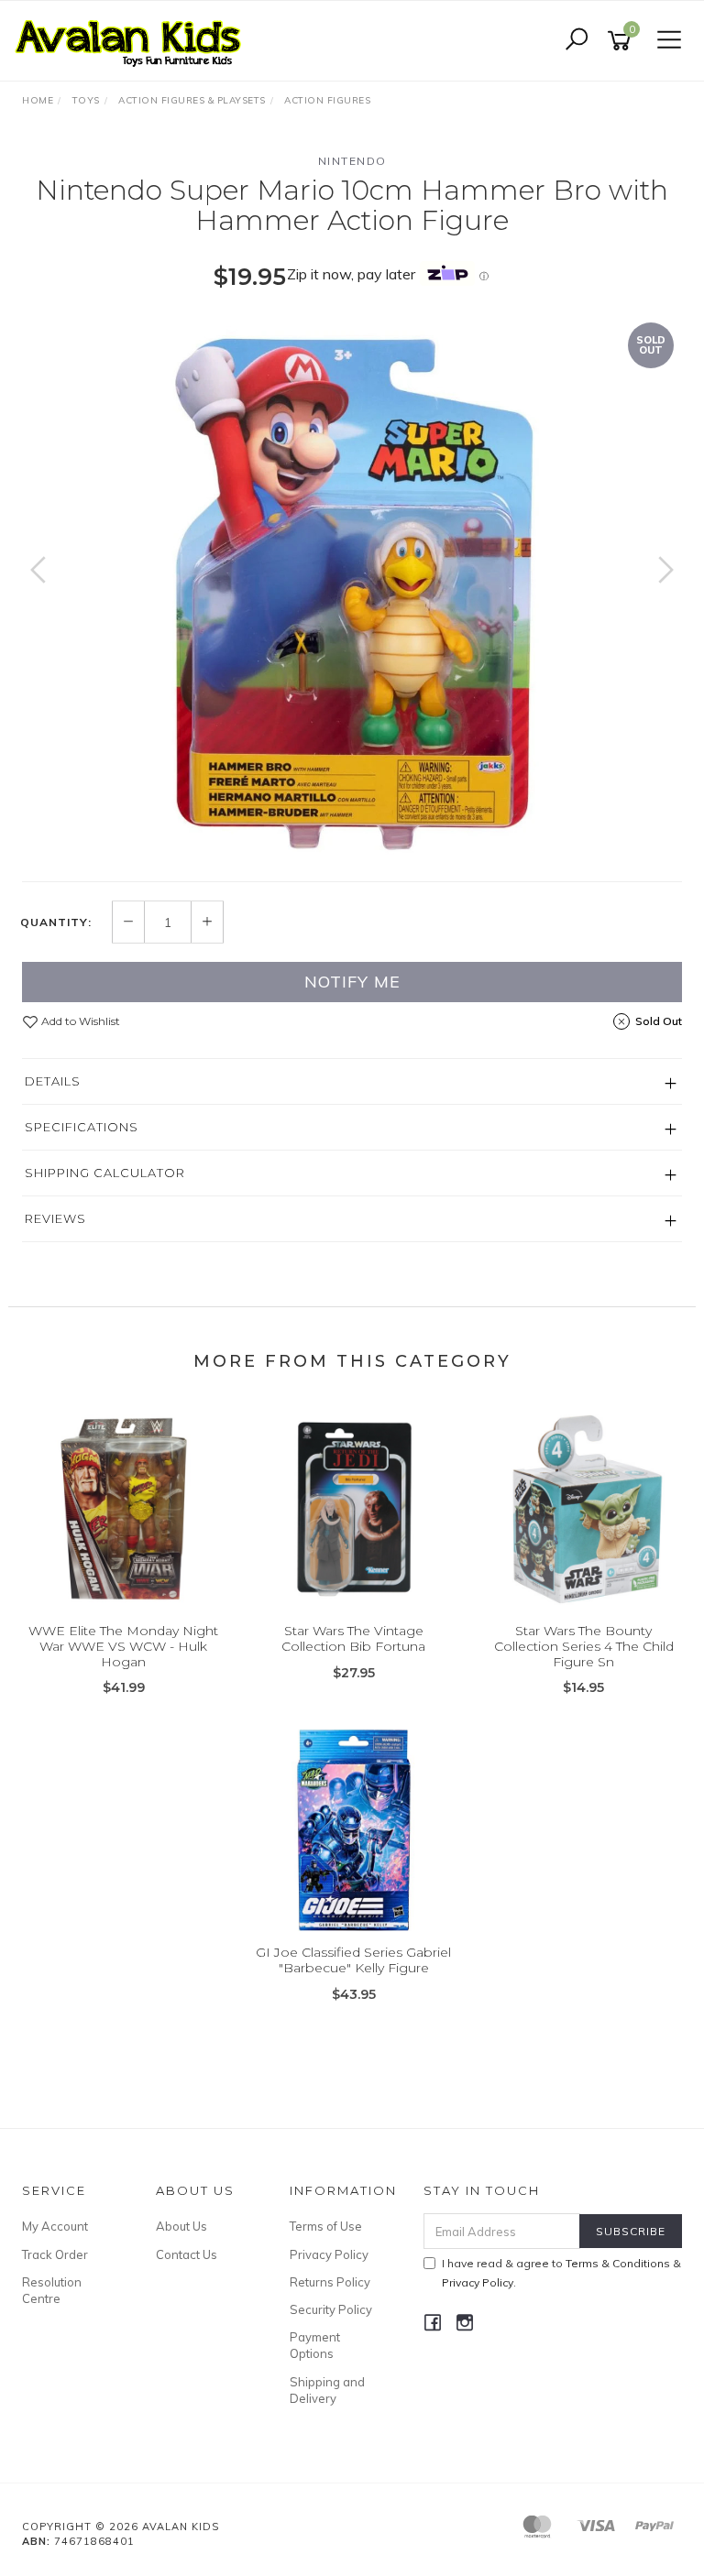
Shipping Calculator (105, 1173)
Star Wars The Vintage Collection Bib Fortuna (353, 1638)
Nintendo (352, 161)
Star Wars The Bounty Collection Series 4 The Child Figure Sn (584, 1646)
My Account (55, 2226)
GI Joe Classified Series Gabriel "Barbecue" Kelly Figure (353, 1960)
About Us (181, 2226)
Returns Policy (330, 2282)
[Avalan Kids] (133, 39)
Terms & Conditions (618, 2263)
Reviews (55, 1218)
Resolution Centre (52, 2290)
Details (53, 1081)
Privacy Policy (329, 2254)
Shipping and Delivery (327, 2390)
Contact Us (187, 2254)
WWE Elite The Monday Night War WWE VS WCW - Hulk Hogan (123, 1646)
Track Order (55, 2254)
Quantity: (56, 922)
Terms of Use (326, 2226)
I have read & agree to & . (561, 2273)
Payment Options (315, 2345)
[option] (352, 588)
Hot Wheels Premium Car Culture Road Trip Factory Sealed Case (159, 2500)
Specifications (82, 1127)
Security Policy (331, 2309)
